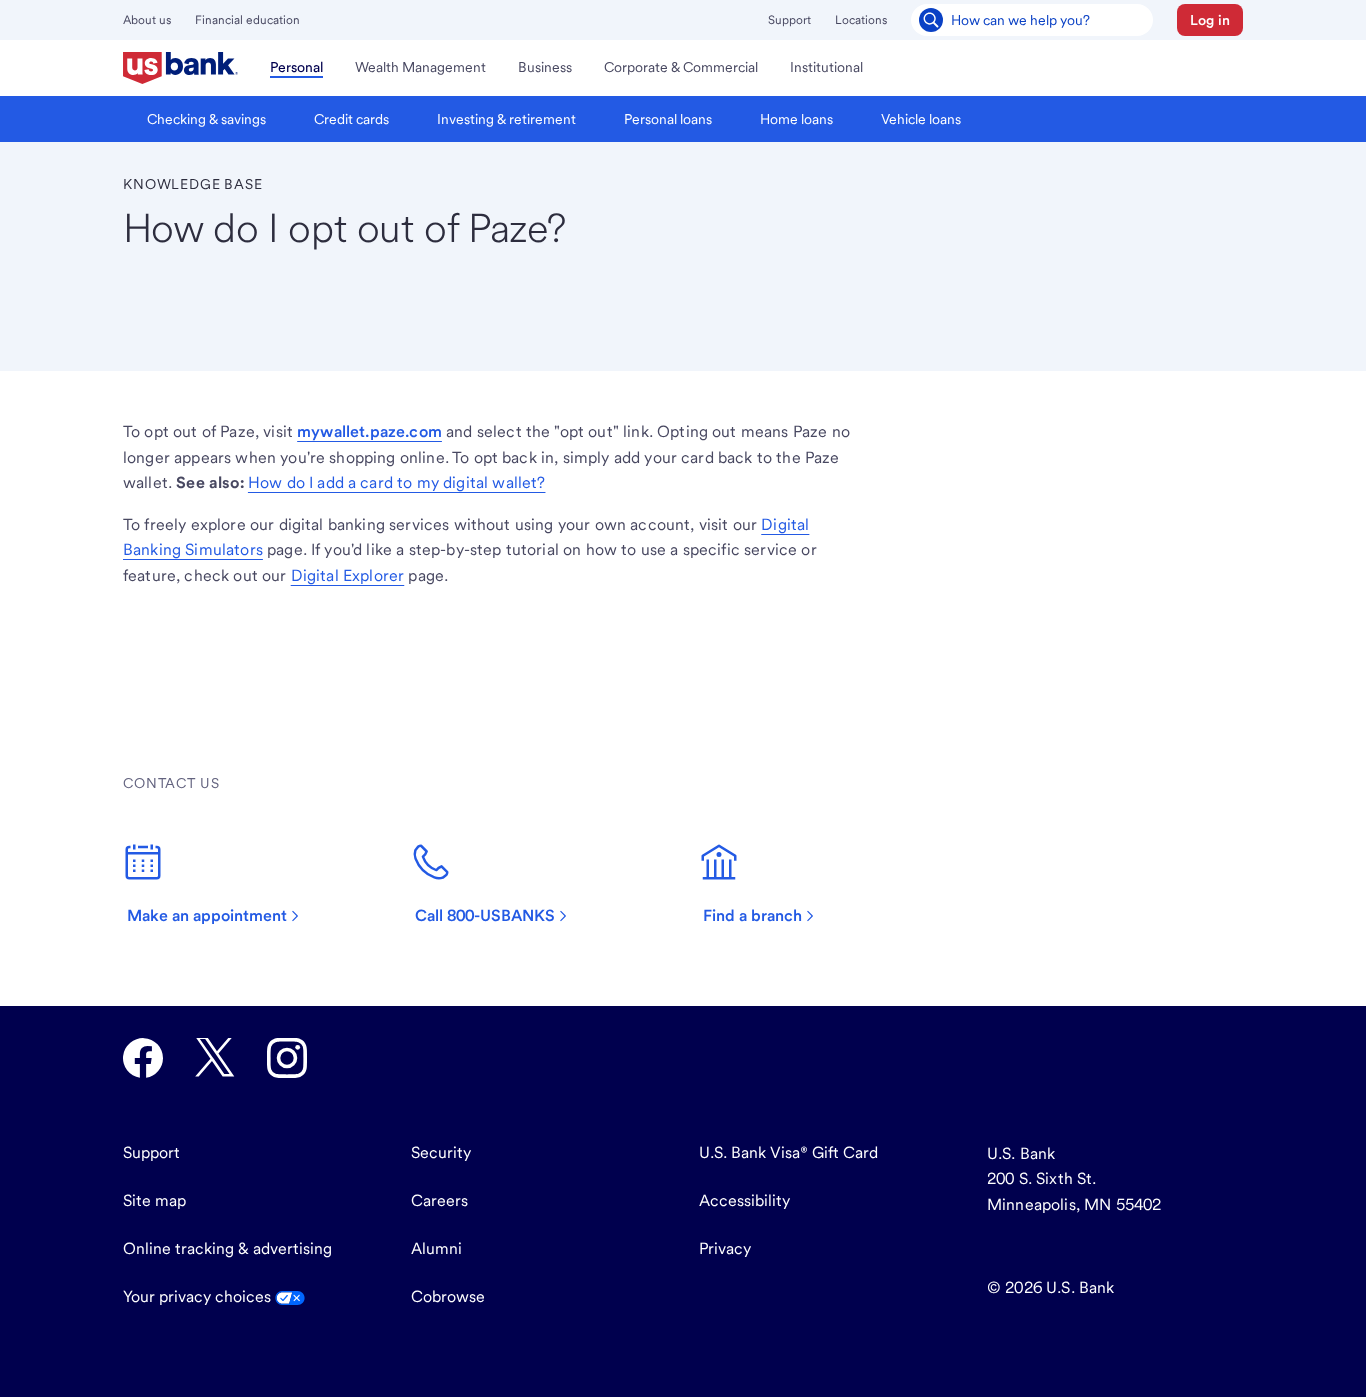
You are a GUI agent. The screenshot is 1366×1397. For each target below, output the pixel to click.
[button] (1210, 20)
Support (789, 20)
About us (147, 20)
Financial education (247, 20)
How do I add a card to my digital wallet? (397, 482)
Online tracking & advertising (227, 1248)
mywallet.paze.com (369, 431)
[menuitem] (180, 68)
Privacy (725, 1248)
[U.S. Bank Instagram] (287, 1058)
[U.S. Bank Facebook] (143, 1058)
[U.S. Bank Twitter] (215, 1058)
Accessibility (744, 1200)
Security (441, 1152)
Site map (154, 1200)
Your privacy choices (199, 1296)
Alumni (436, 1248)
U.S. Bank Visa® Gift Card (788, 1152)
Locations (861, 20)
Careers (439, 1200)
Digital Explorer (348, 575)
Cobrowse (448, 1296)
